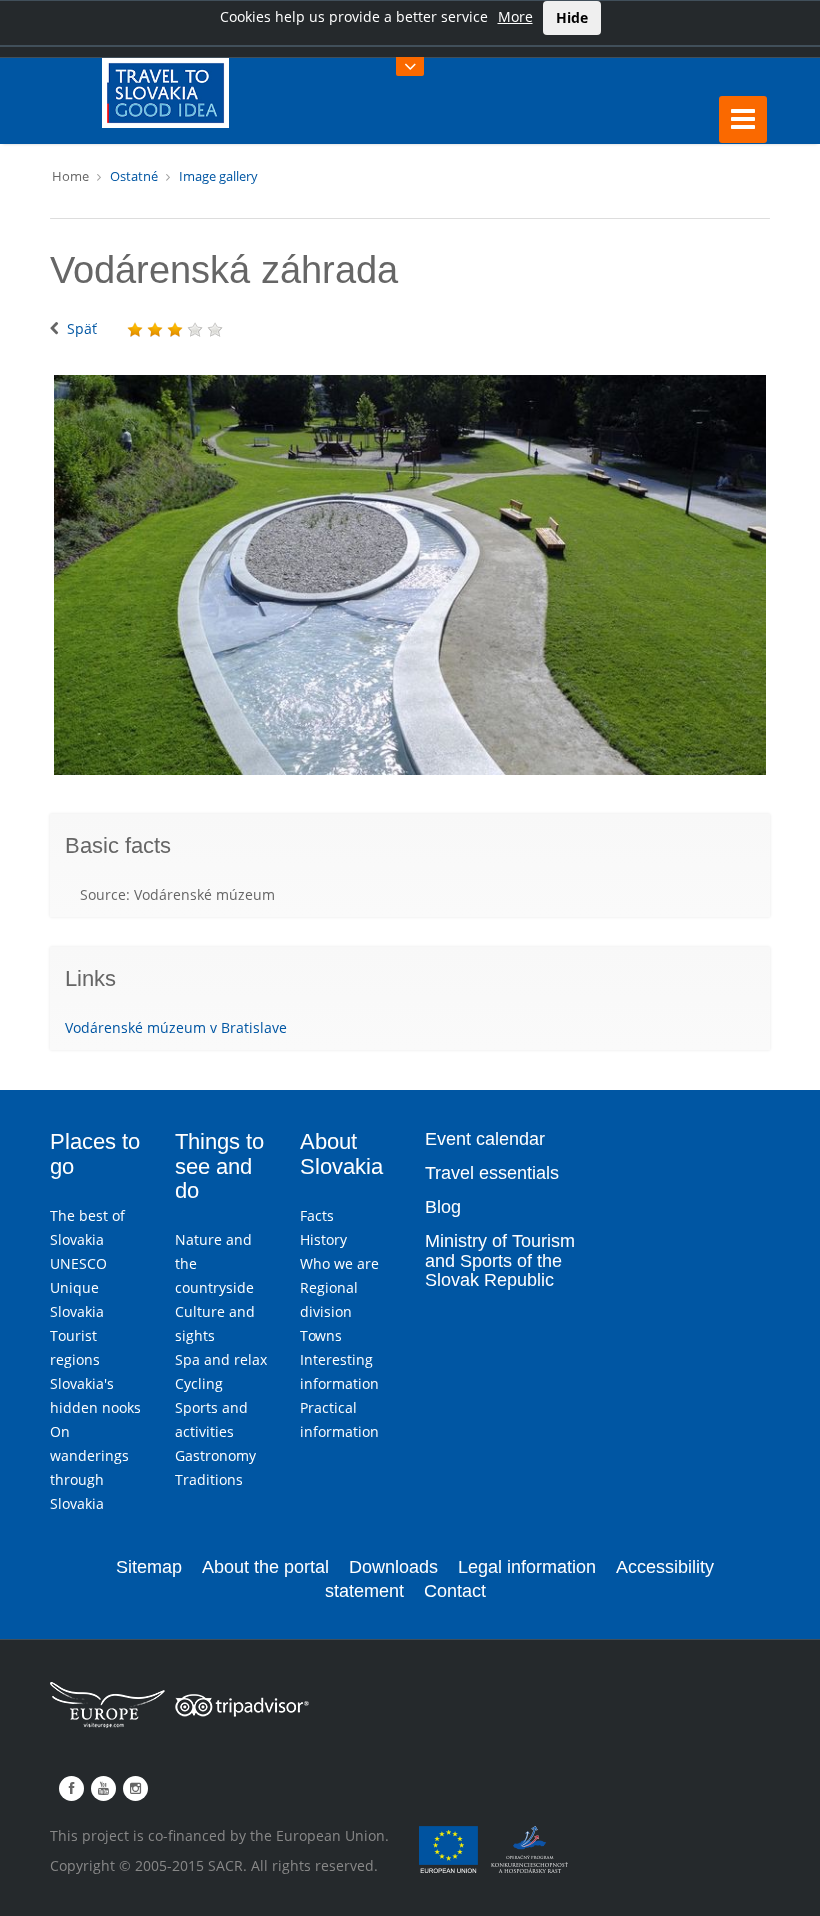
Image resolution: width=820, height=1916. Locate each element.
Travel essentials (492, 1173)
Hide (572, 17)
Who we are (339, 1263)
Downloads (393, 1567)
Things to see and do (219, 1165)
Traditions (209, 1479)
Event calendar (485, 1139)
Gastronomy (215, 1455)
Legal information (527, 1567)
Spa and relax (221, 1359)
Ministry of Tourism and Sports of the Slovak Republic (500, 1261)
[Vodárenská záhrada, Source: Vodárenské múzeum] (410, 575)
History (323, 1239)
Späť (82, 328)
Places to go (95, 1153)
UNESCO (78, 1263)
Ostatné (134, 176)
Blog (443, 1207)
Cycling (199, 1383)
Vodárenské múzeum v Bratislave (176, 1027)
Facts (317, 1215)
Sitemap (149, 1567)
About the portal (265, 1567)
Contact (455, 1591)
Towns (321, 1335)
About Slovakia (341, 1153)
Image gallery (218, 176)
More (515, 16)
